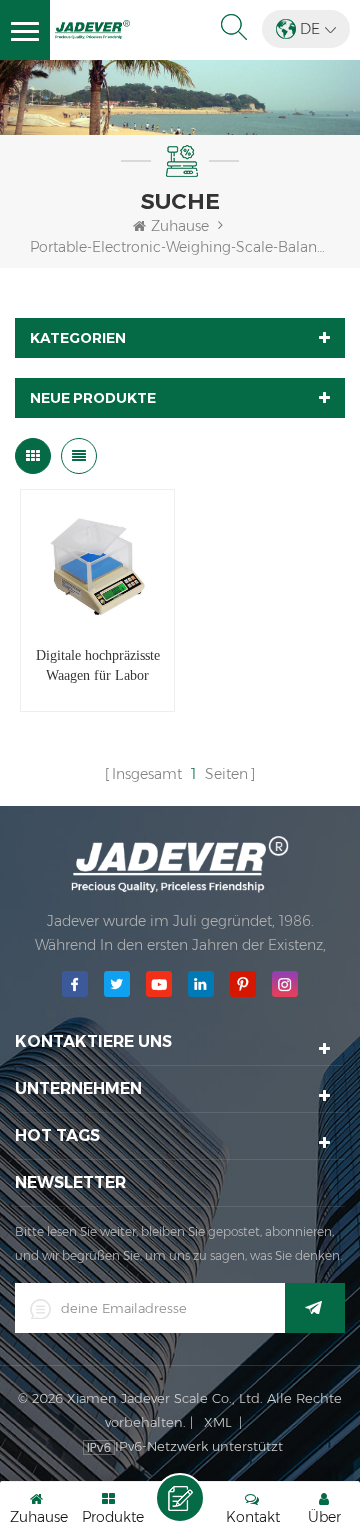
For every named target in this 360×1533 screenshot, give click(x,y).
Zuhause (180, 226)
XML (218, 1422)
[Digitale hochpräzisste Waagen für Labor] (97, 566)
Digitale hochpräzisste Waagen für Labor (98, 665)
